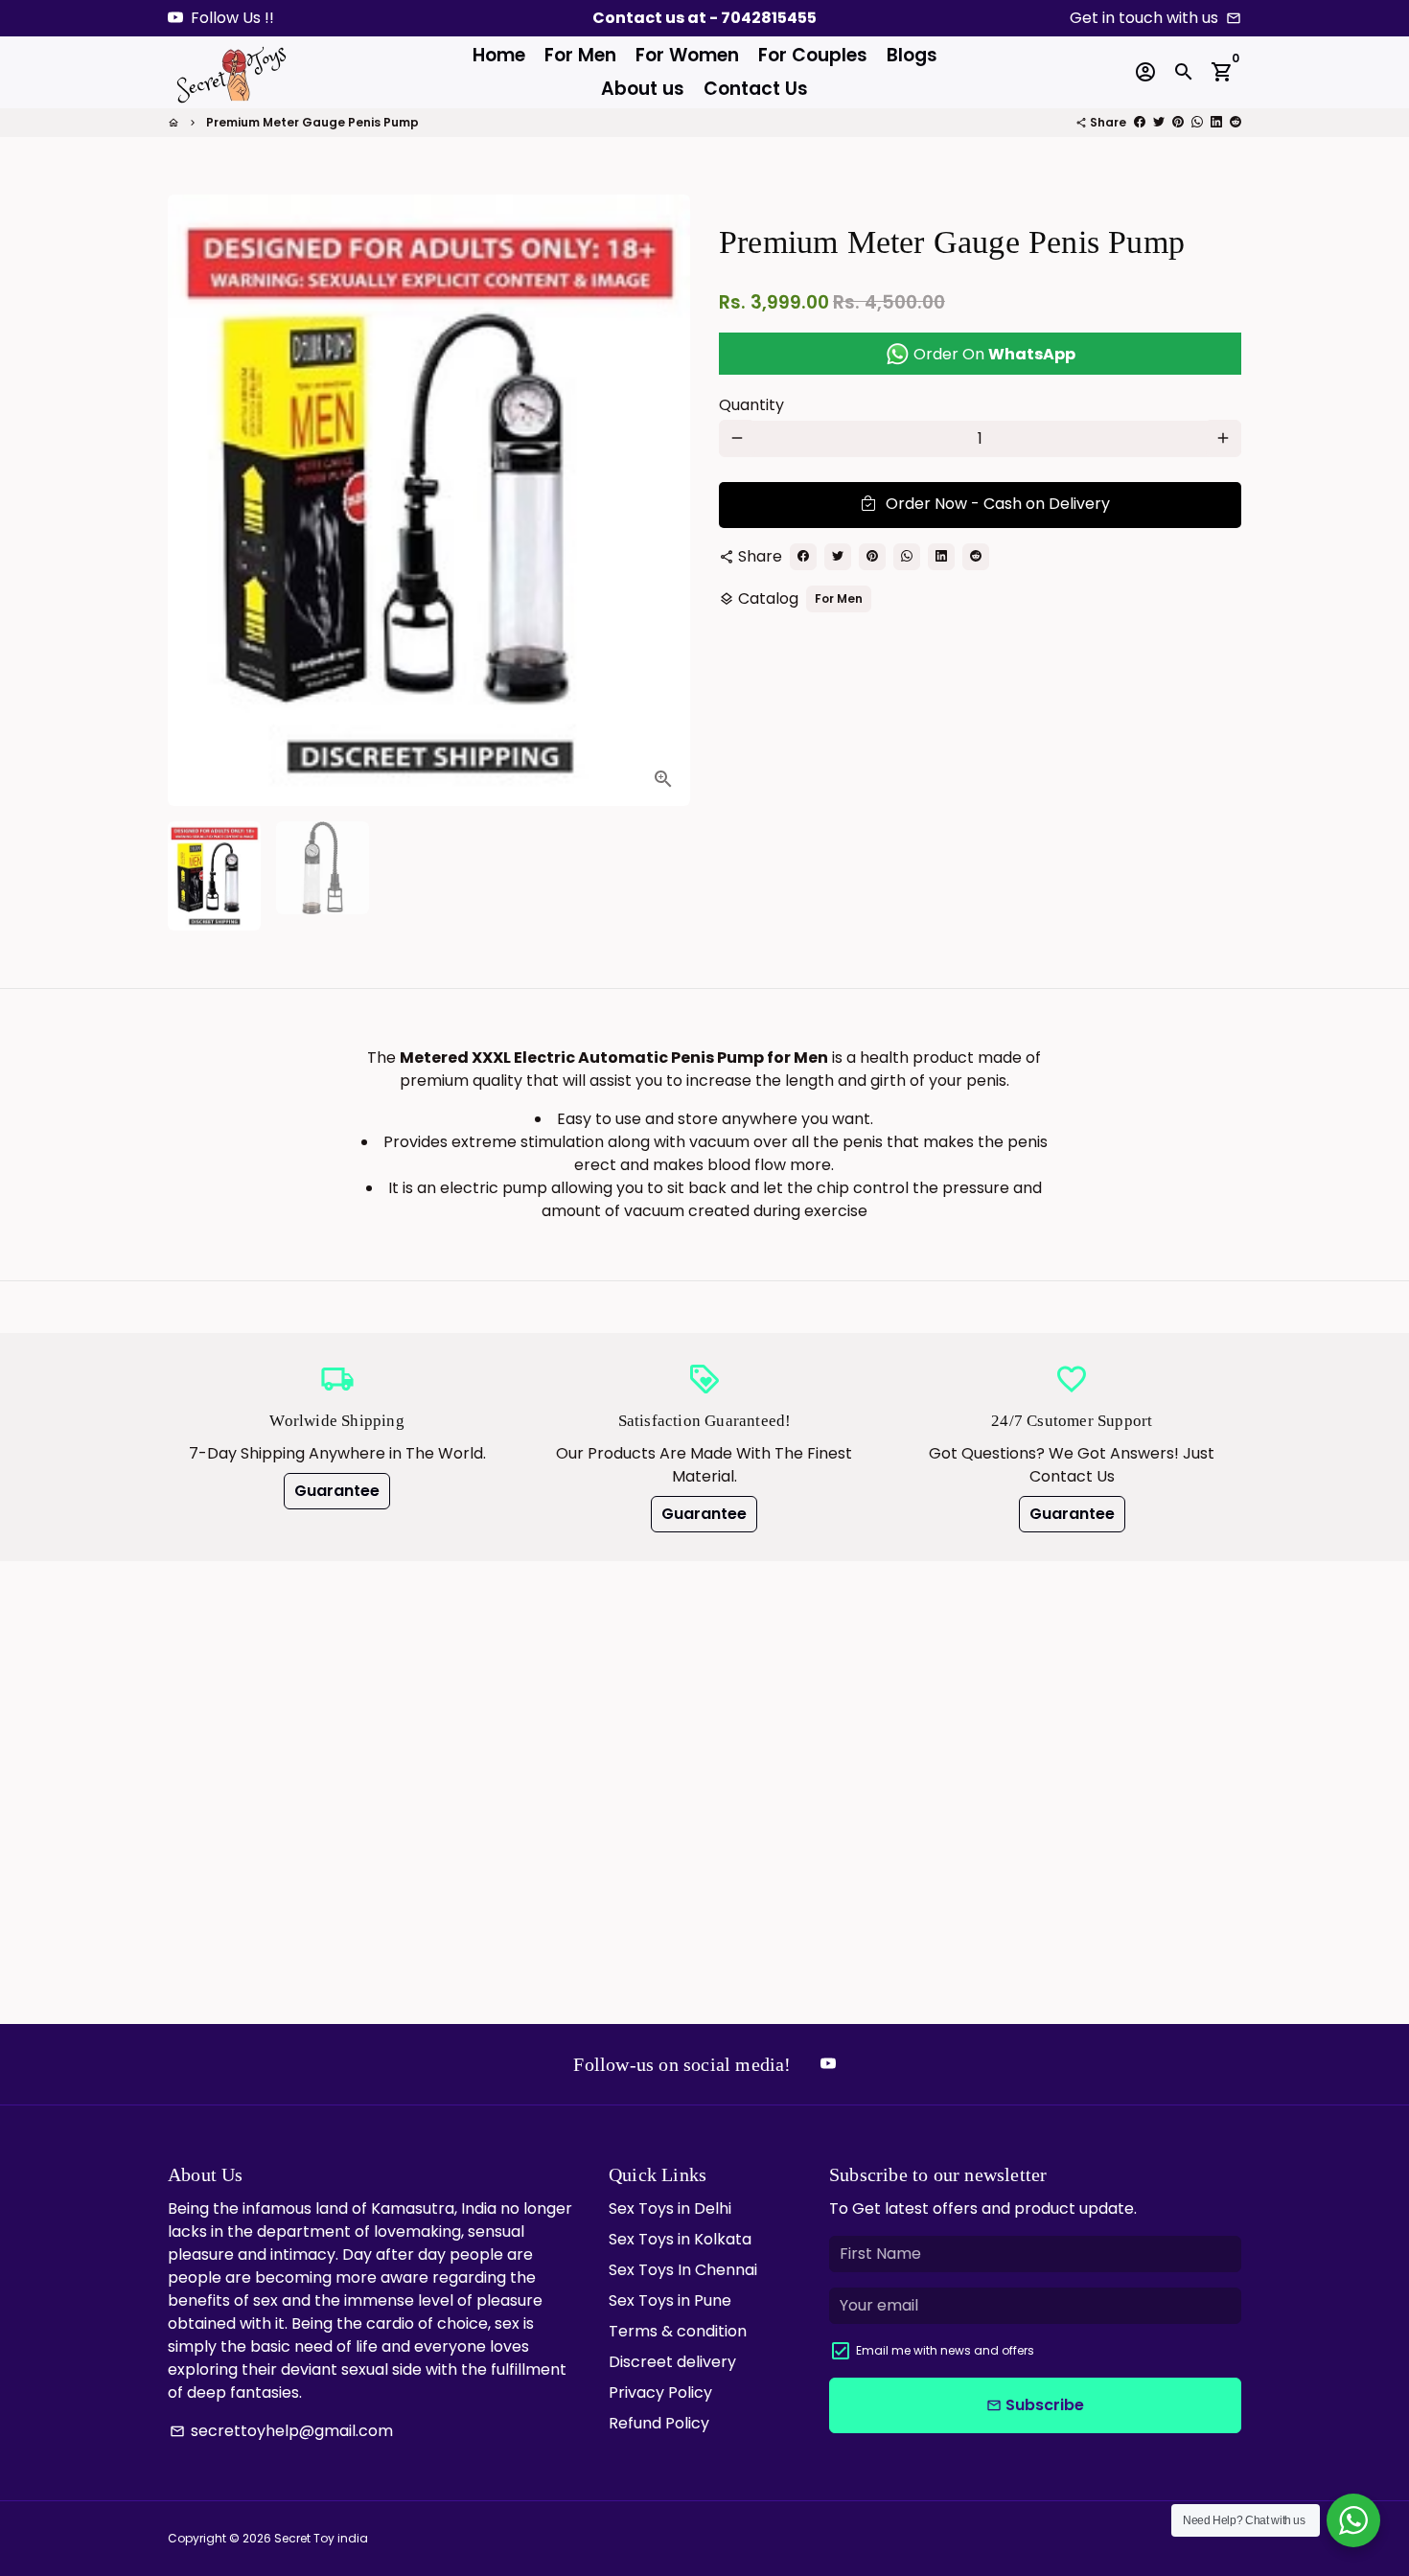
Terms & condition (678, 2331)
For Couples (813, 55)
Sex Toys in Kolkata (680, 2239)
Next (664, 500)
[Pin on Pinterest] (1178, 122)
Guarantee (337, 1491)
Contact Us (756, 89)
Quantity (751, 404)
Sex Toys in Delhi (670, 2208)
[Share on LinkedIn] (1216, 122)
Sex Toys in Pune (670, 2300)
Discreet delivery (672, 2362)
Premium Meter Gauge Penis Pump (312, 122)
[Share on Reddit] (1236, 122)
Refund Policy (659, 2423)
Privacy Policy (660, 2392)
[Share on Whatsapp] (1197, 122)
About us (643, 89)
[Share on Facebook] (1140, 122)
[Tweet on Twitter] (1159, 122)
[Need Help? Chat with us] (1353, 2520)
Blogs (912, 55)
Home (499, 55)
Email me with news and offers (945, 2350)
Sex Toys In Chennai (683, 2270)
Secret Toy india (321, 2538)
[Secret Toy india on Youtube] (175, 18)
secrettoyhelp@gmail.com (281, 2431)
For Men (580, 55)
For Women (687, 55)
